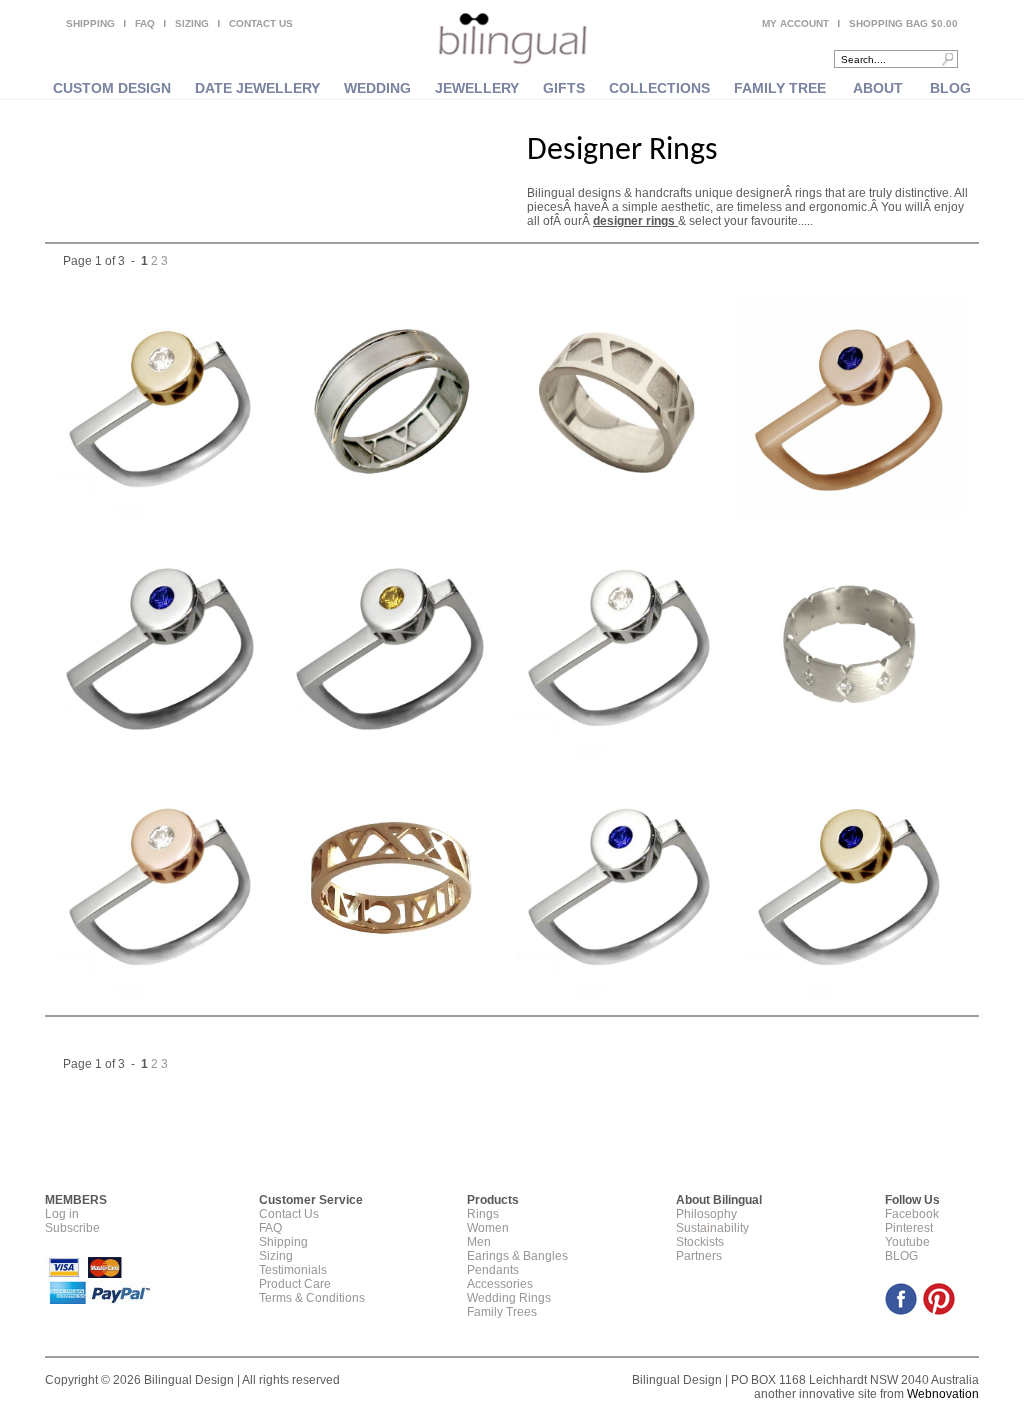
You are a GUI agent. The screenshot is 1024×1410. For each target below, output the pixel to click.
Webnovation (943, 1394)
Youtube (907, 1242)
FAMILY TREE (780, 88)
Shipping (283, 1242)
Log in (62, 1214)
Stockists (700, 1242)
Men (479, 1242)
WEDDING (377, 88)
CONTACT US (261, 23)
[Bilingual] (512, 40)
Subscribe (72, 1228)
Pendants (493, 1270)
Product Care (295, 1284)
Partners (699, 1256)
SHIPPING (90, 23)
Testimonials (293, 1270)
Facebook (912, 1214)
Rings (483, 1214)
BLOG (950, 88)
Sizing (276, 1256)
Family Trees (502, 1312)
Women (488, 1228)
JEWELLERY (477, 88)
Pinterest (909, 1228)
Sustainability (712, 1228)
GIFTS (564, 88)
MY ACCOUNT (795, 23)
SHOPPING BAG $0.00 (903, 23)
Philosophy (706, 1214)
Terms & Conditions (312, 1298)
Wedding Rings (509, 1298)
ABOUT (878, 88)
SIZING (192, 23)
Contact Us (289, 1214)
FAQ (145, 23)
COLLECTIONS (659, 88)
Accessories (500, 1284)
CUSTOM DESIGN (112, 88)
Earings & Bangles (517, 1256)
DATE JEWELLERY (257, 88)
